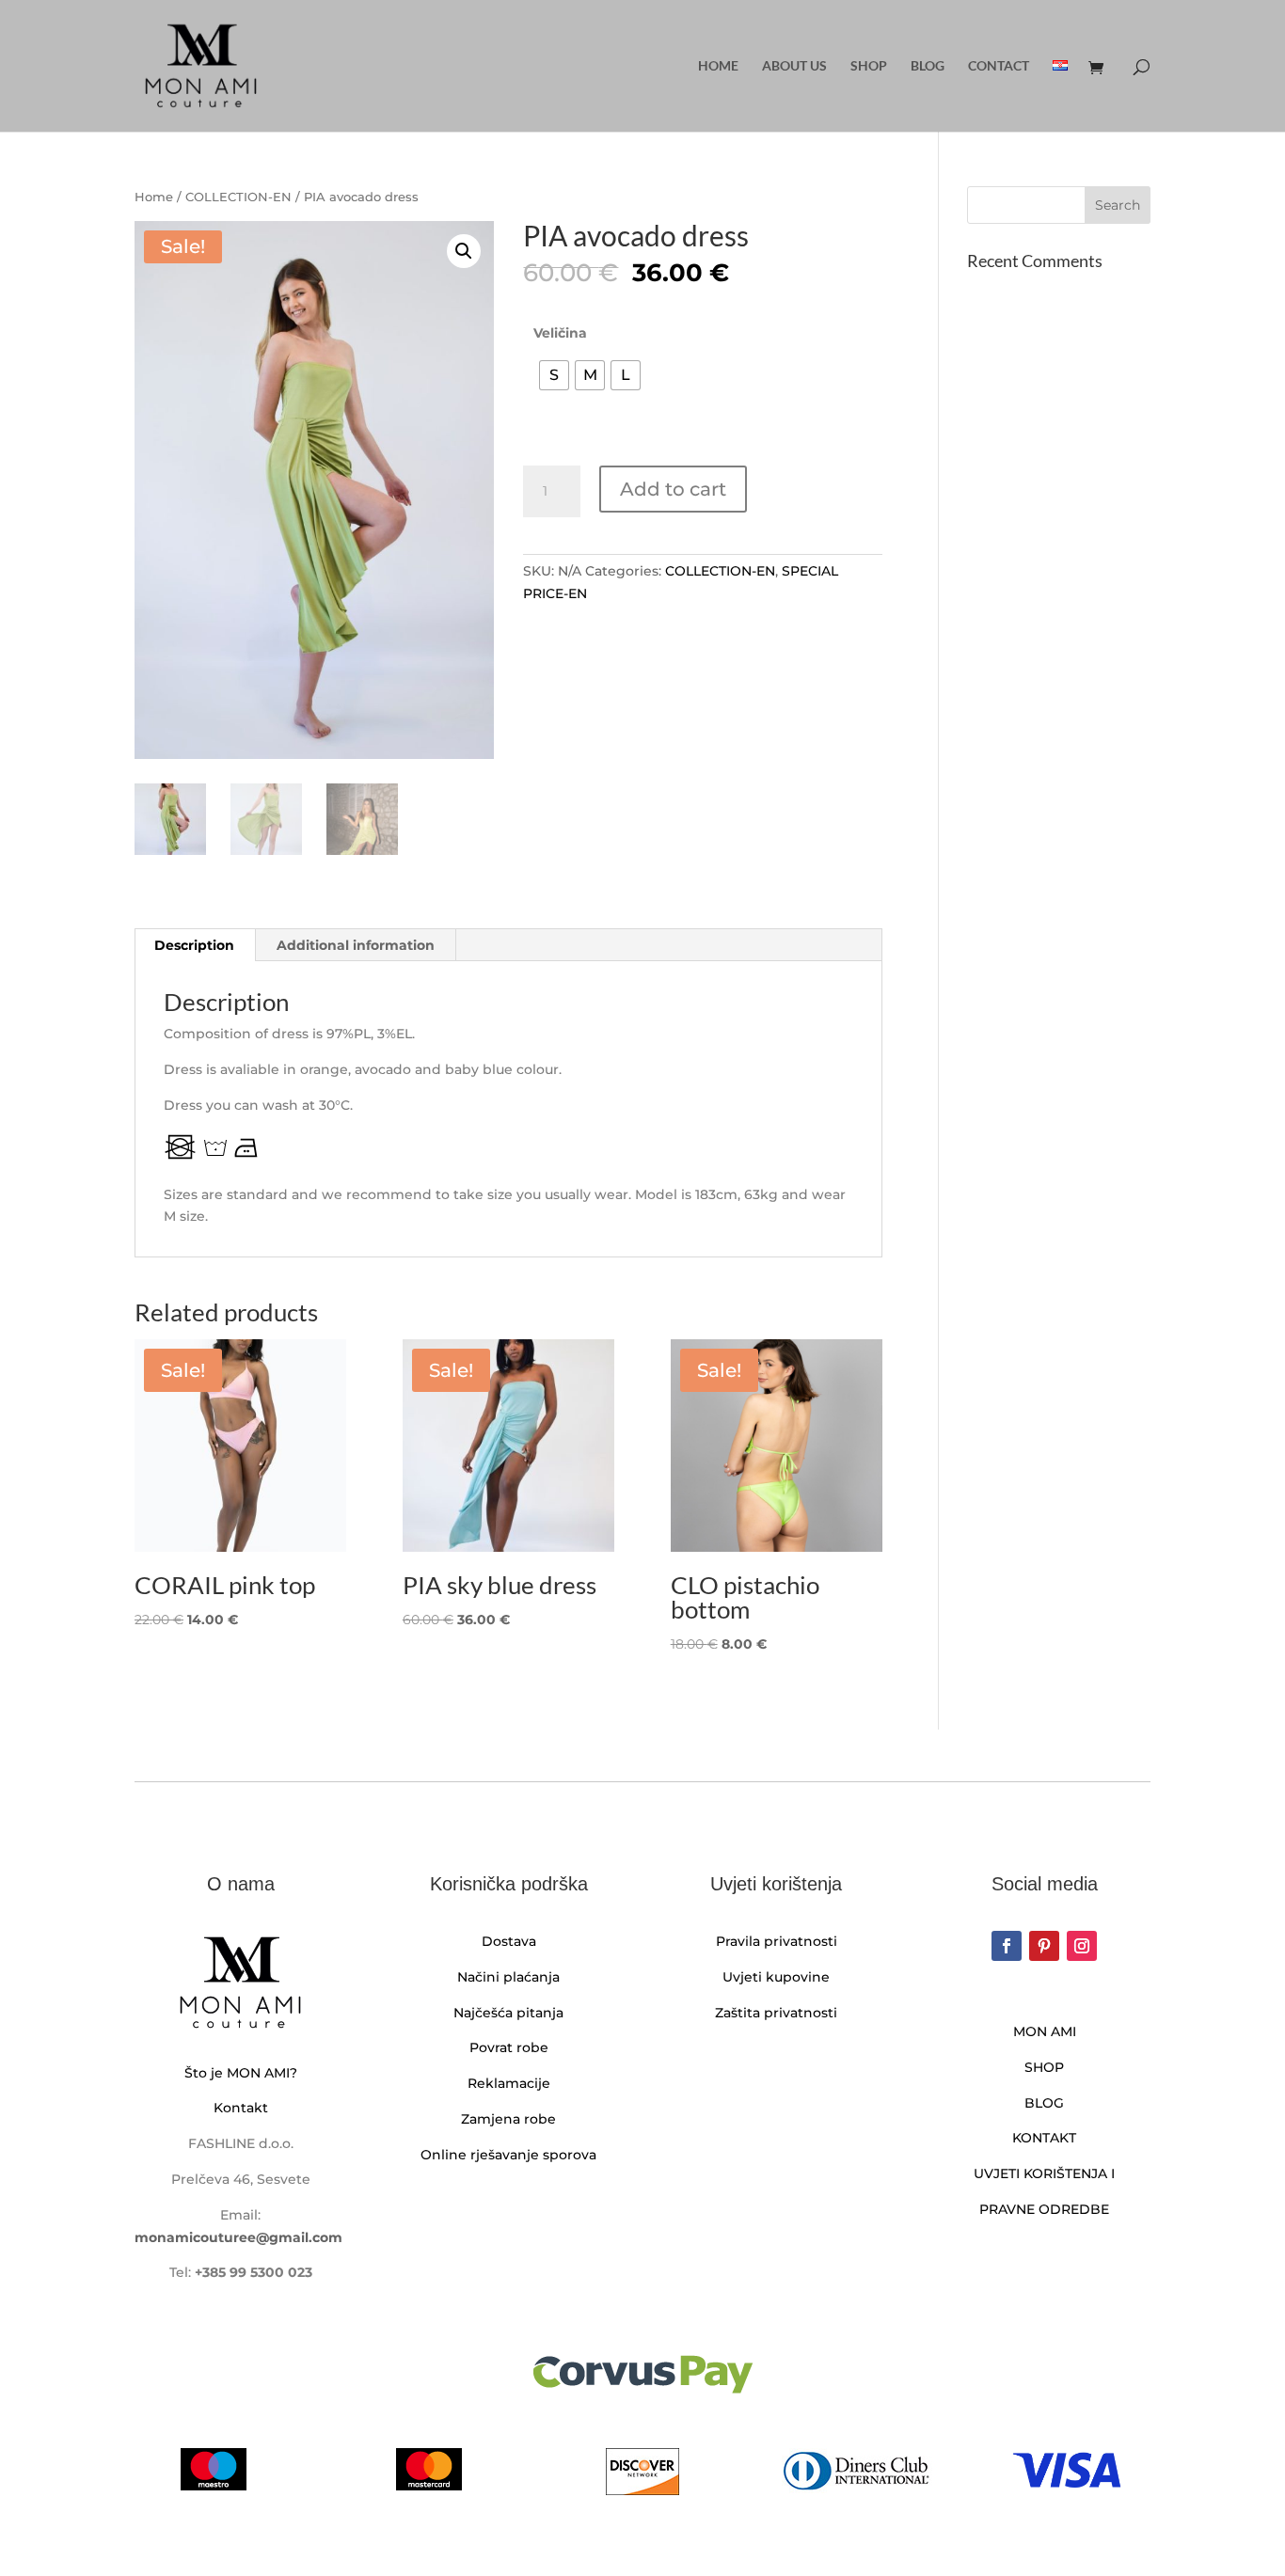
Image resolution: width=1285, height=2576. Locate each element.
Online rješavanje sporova (508, 2155)
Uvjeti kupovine (776, 1977)
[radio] (554, 375)
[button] (464, 251)
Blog (928, 66)
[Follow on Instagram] (1082, 1946)
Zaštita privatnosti (776, 2013)
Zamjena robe (508, 2119)
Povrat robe (509, 2047)
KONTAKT (1044, 2138)
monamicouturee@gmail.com (238, 2237)
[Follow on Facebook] (1007, 1946)
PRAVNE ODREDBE (1044, 2209)
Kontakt (241, 2108)
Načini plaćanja (508, 1977)
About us (794, 66)
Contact (999, 66)
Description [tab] (194, 945)
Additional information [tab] (356, 945)
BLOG (1044, 2103)
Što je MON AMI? (241, 2073)
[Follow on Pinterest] (1044, 1946)
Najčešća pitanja (508, 2013)
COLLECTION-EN (238, 197)
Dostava (509, 1941)
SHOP (1044, 2067)
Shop (869, 66)
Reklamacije (509, 2083)
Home (718, 66)
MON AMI (1045, 2031)
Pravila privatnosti (777, 1941)
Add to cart (673, 489)
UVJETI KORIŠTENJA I (1044, 2173)
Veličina (560, 333)
